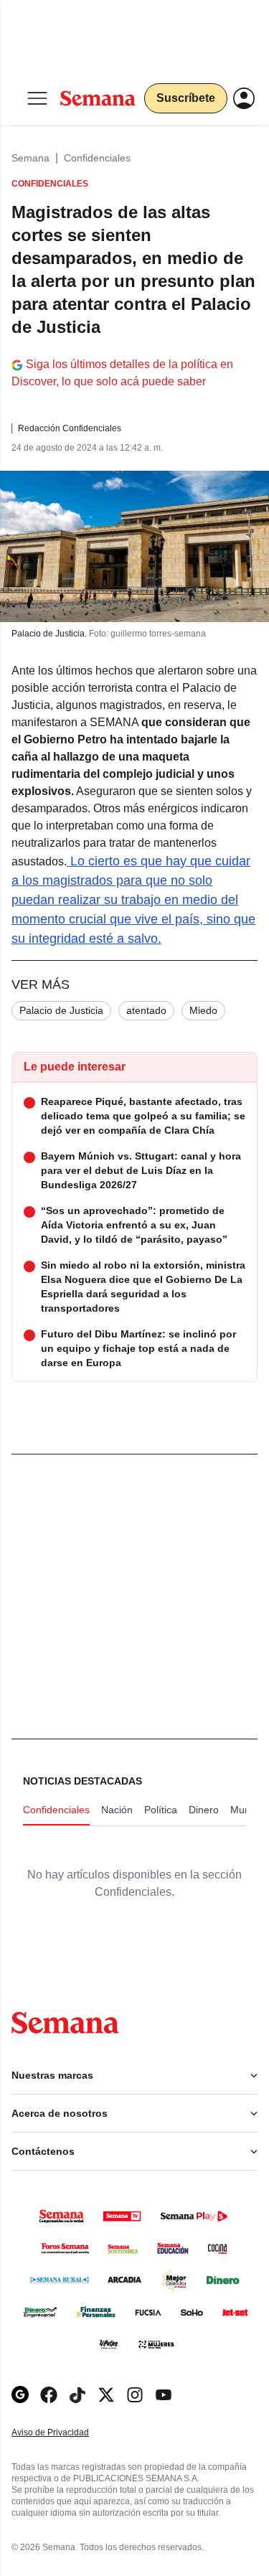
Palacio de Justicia (61, 1010)
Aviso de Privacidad (65, 2433)
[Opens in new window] (49, 2395)
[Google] (20, 2395)
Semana (30, 158)
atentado (146, 1010)
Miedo (203, 1010)
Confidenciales (97, 158)
